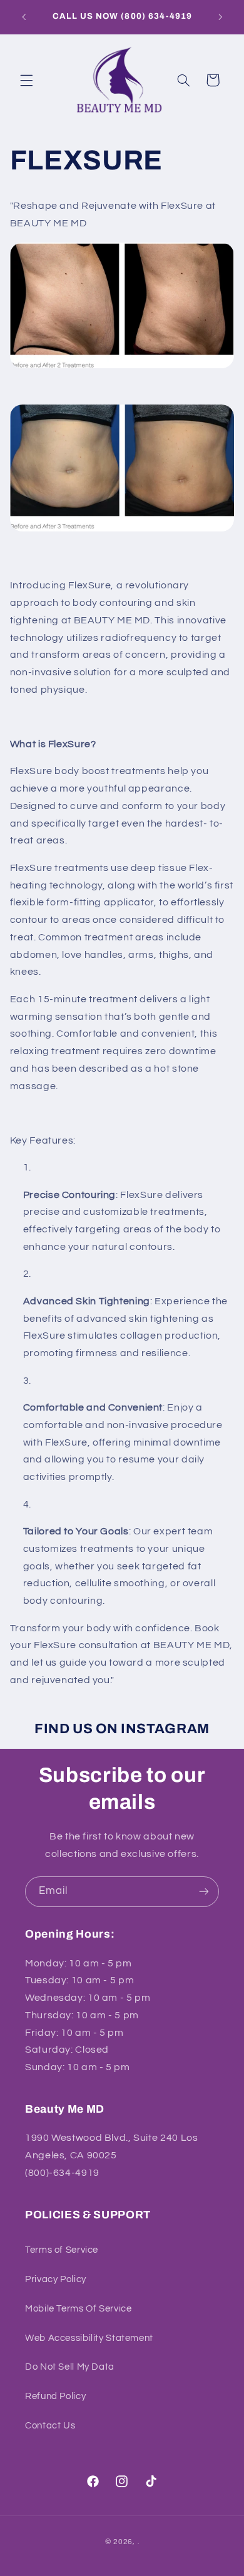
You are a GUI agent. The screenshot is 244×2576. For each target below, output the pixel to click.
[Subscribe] (204, 1892)
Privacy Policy (56, 2279)
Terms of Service (62, 2250)
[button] (26, 80)
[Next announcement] (220, 17)
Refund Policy (55, 2396)
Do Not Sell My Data (70, 2367)
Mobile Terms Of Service (79, 2309)
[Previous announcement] (24, 17)
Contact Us (50, 2426)
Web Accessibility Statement (89, 2338)
